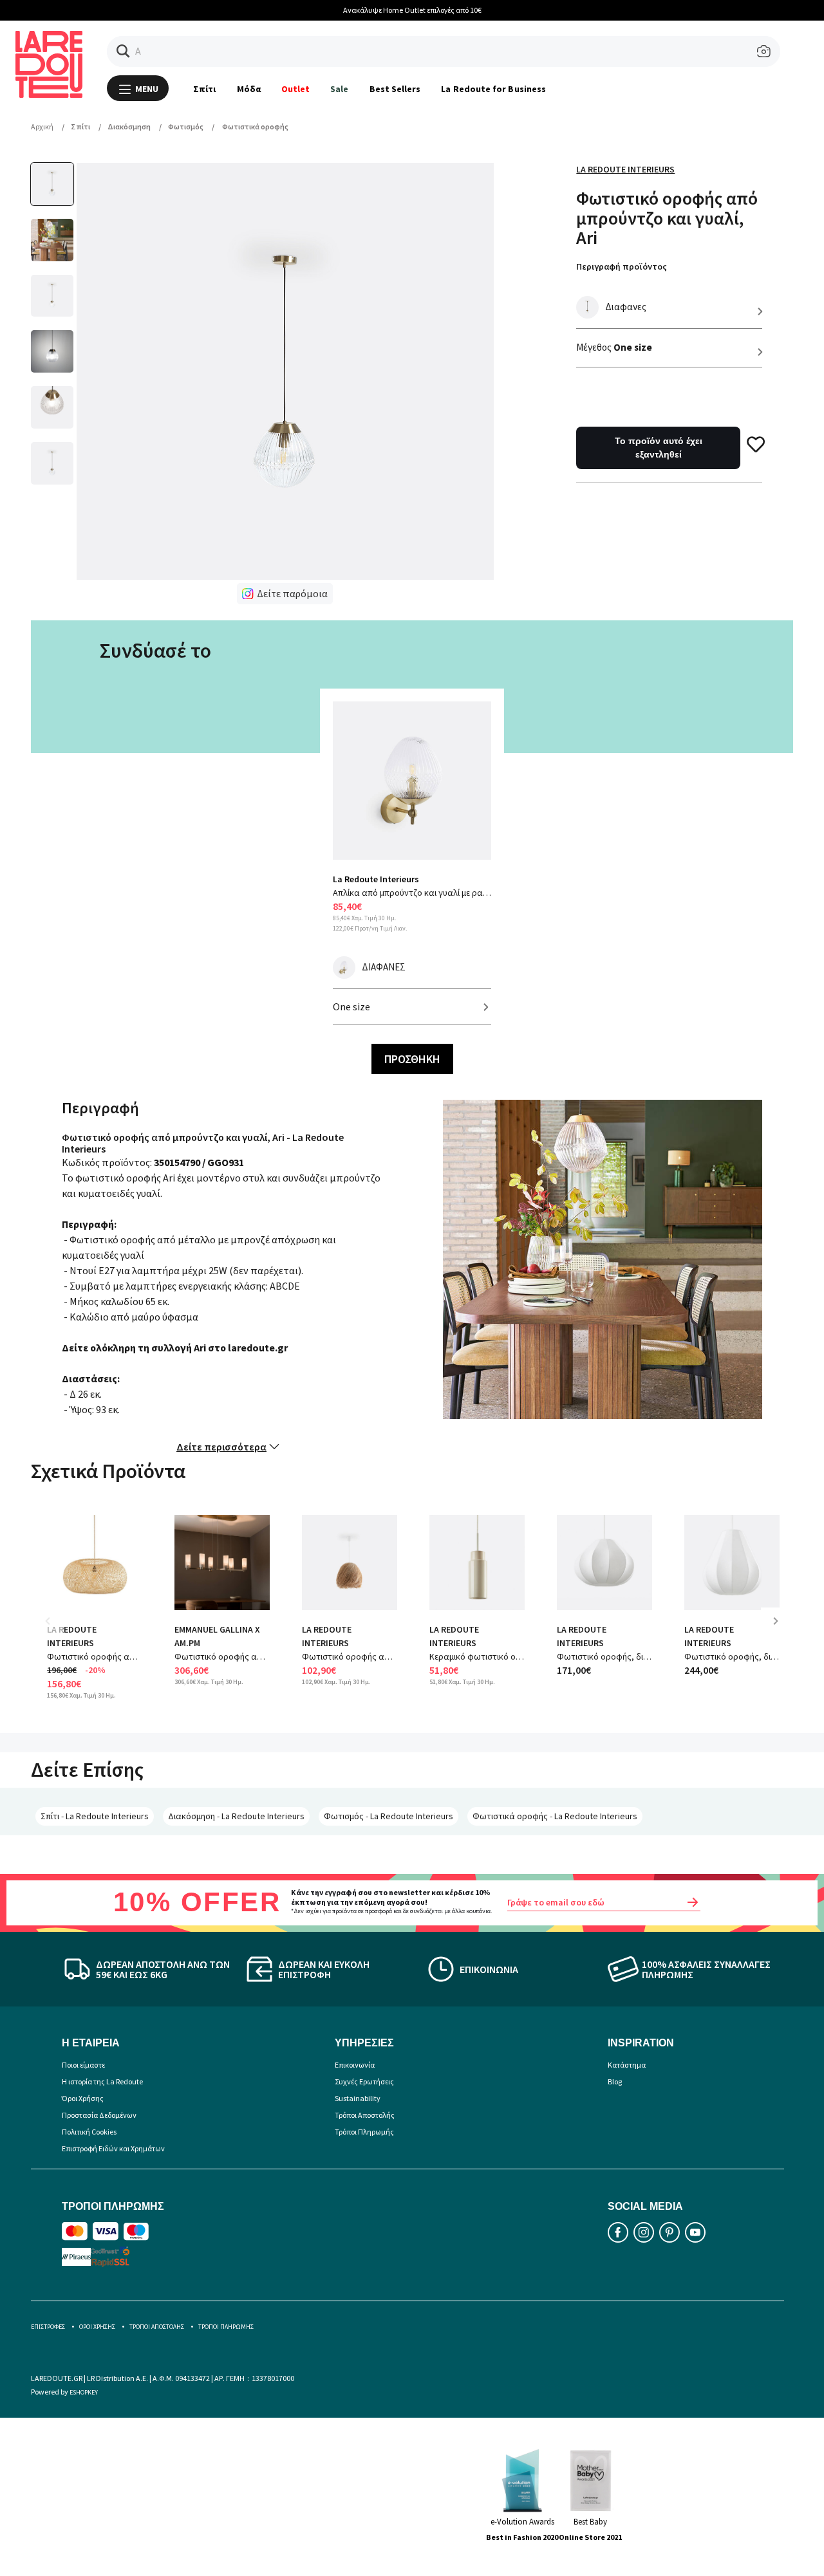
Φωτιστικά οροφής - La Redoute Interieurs (555, 1816)
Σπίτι (204, 89)
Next (780, 1630)
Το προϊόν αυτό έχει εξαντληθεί (659, 448)
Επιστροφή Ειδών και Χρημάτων (113, 2148)
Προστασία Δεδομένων (99, 2115)
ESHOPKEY (84, 2392)
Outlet (295, 89)
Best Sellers (395, 89)
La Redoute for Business (493, 89)
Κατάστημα (627, 2065)
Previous (57, 1630)
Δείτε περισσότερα (221, 1447)
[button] (123, 51)
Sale (339, 89)
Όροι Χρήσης (83, 2098)
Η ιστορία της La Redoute (102, 2081)
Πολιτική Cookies (89, 2132)
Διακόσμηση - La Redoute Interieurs (236, 1816)
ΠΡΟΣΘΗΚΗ (412, 1059)
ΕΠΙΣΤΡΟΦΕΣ (48, 2327)
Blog (615, 2081)
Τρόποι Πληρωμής (364, 2132)
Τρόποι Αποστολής (365, 2115)
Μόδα (249, 89)
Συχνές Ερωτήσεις (364, 2081)
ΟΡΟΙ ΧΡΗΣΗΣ (97, 2327)
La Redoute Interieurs (625, 169)
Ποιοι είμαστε (83, 2065)
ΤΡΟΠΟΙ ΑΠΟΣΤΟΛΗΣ (157, 2327)
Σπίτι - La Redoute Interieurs (95, 1816)
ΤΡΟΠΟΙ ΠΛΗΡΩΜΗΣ (226, 2327)
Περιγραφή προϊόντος (622, 266)
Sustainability (358, 2098)
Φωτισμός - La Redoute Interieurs (389, 1816)
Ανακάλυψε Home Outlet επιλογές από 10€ (412, 10)
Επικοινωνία (355, 2065)
